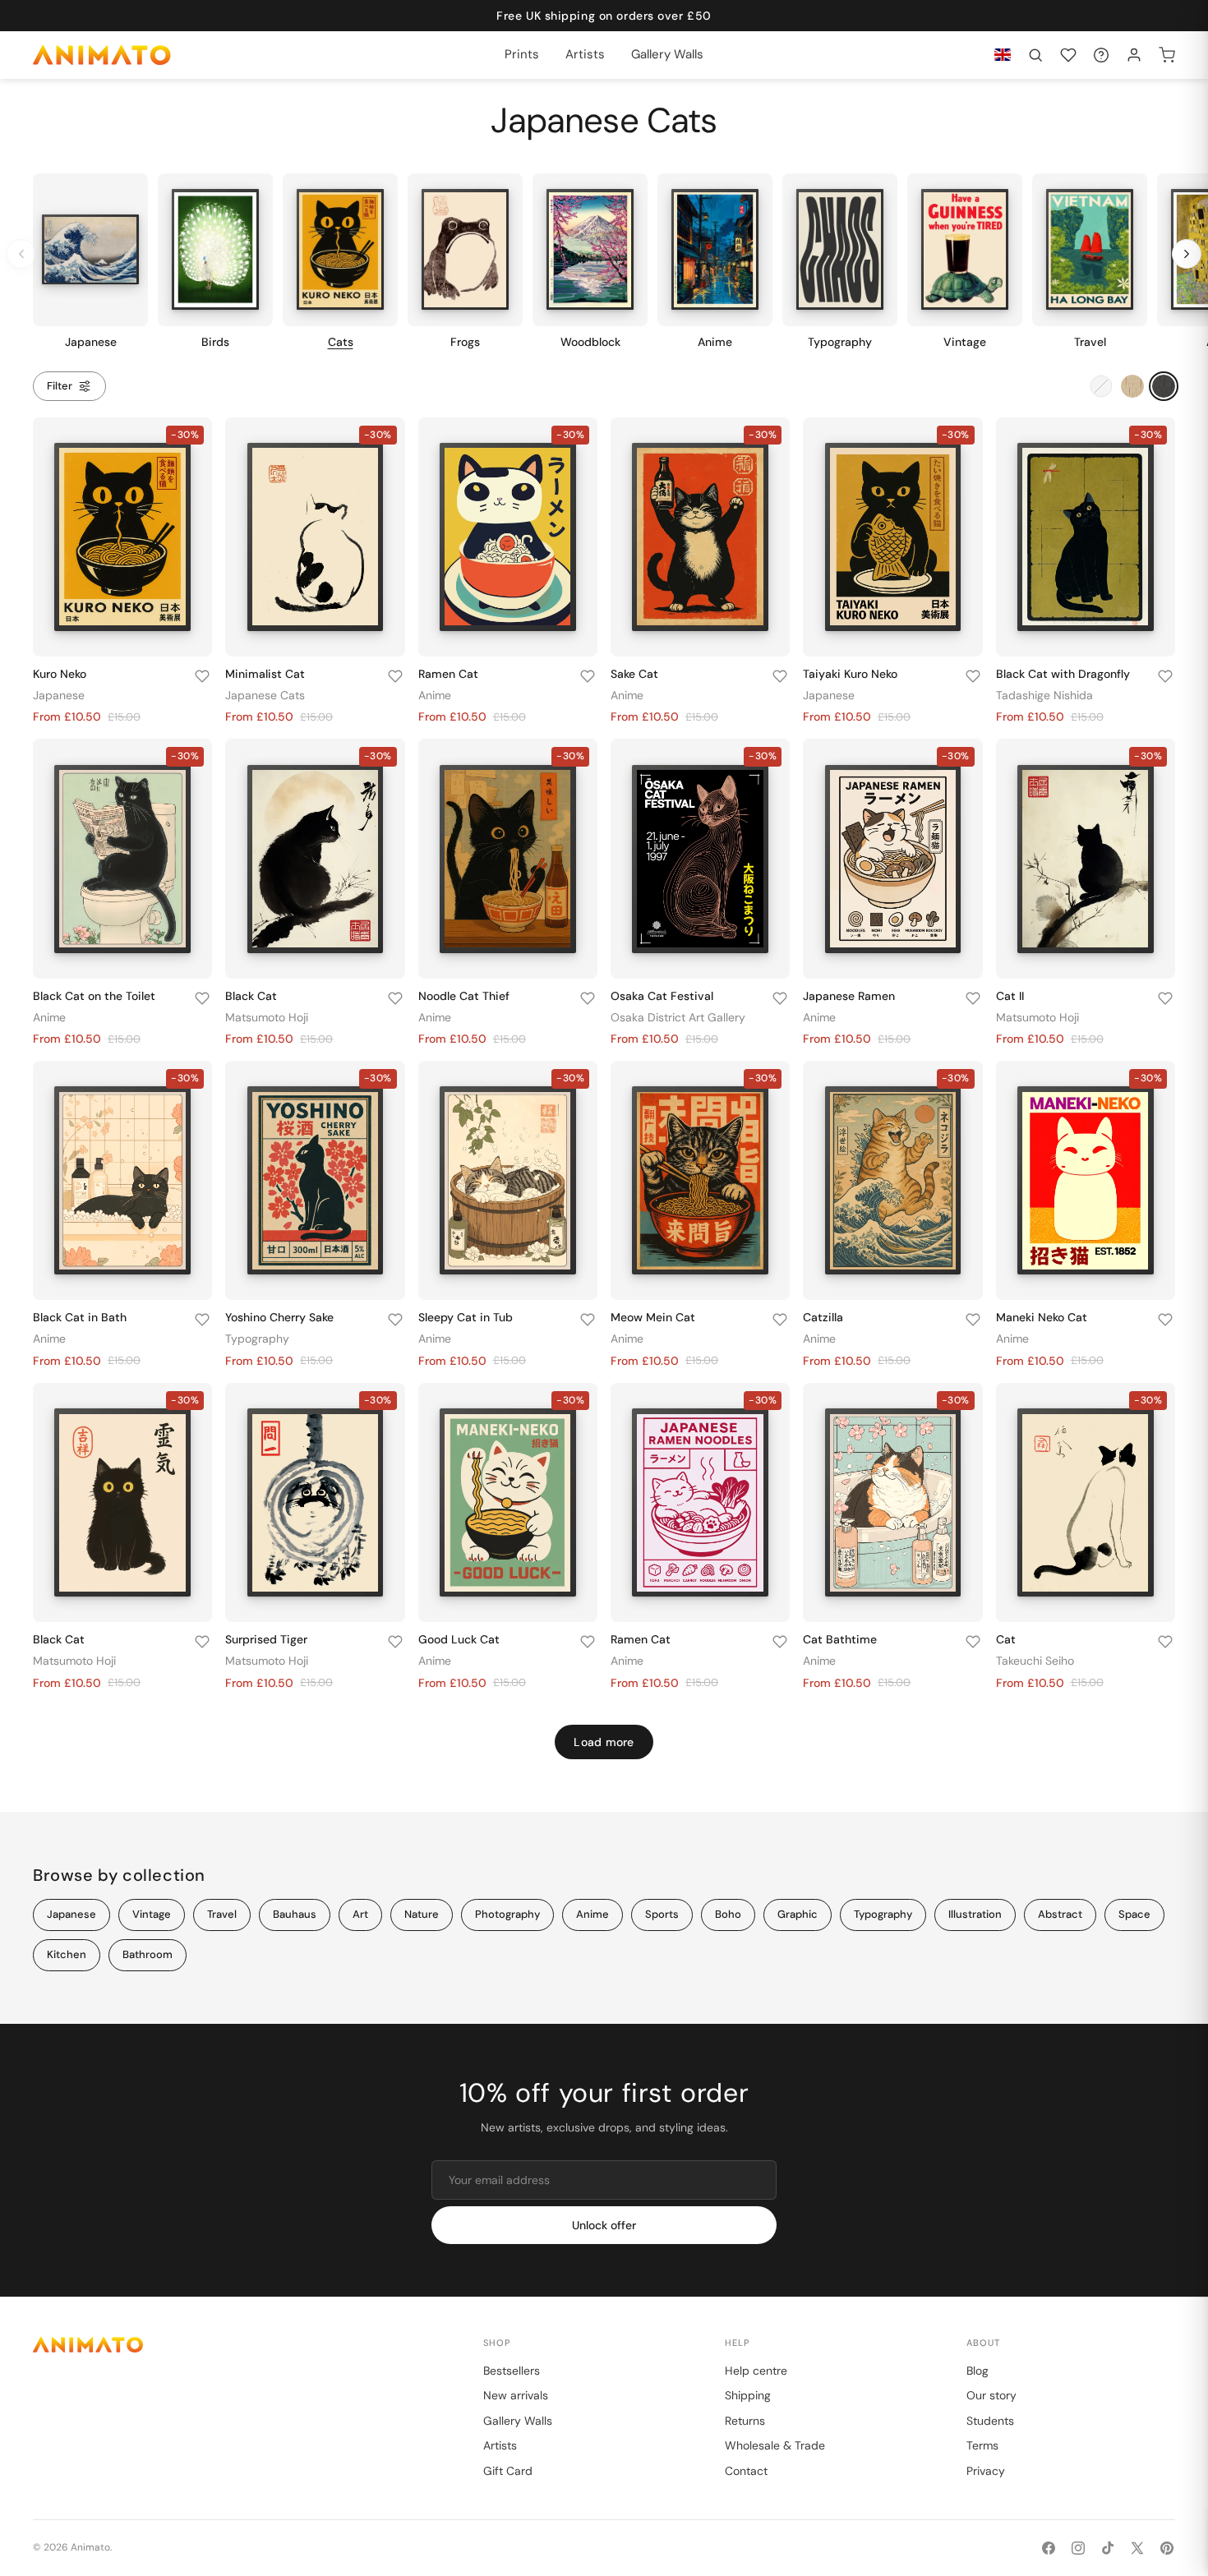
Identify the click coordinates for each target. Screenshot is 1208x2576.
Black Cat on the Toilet (94, 996)
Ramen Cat (448, 674)
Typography (257, 1339)
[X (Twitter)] (1137, 2548)
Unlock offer (604, 2225)
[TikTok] (1108, 2548)
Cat (1006, 1639)
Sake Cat (634, 674)
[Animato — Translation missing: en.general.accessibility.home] (242, 2345)
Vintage (152, 1914)
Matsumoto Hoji (267, 1017)
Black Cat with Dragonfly (1063, 674)
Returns (745, 2421)
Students (990, 2421)
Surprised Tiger (266, 1639)
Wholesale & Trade (775, 2445)
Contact (746, 2471)
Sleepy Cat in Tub (466, 1317)
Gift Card (508, 2471)
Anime (435, 695)
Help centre (756, 2371)
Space (1134, 1914)
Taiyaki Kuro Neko (850, 674)
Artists (500, 2445)
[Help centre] (1101, 55)
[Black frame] (1164, 386)
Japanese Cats (265, 695)
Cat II (1010, 996)
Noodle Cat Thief (464, 996)
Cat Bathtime (840, 1639)
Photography (507, 1914)
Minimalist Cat (265, 674)
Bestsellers (512, 2371)
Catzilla (823, 1317)
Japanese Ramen (849, 996)
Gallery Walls (518, 2421)
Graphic (798, 1914)
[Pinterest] (1167, 2548)
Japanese (59, 695)
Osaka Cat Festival (662, 996)
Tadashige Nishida (1044, 695)
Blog (977, 2371)
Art (360, 1914)
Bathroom (148, 1954)
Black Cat (251, 996)
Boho (728, 1914)
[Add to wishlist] (202, 676)
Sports (662, 1914)
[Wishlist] (1068, 55)
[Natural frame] (1132, 386)
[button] (1035, 55)
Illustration (975, 1914)
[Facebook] (1049, 2548)
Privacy (986, 2471)
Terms (982, 2445)
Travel (222, 1914)
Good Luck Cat (459, 1639)
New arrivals (516, 2395)
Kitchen (67, 1954)
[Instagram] (1078, 2548)
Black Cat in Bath (80, 1317)
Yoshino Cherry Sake (279, 1317)
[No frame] (1101, 386)
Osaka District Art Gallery (678, 1017)
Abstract (1060, 1914)
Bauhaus (295, 1914)
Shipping (748, 2395)
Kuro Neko (60, 674)
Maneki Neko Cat (1042, 1317)
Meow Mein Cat (653, 1317)
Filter (60, 386)
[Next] (1187, 254)
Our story (991, 2395)
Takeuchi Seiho (1035, 1661)
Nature (422, 1914)
